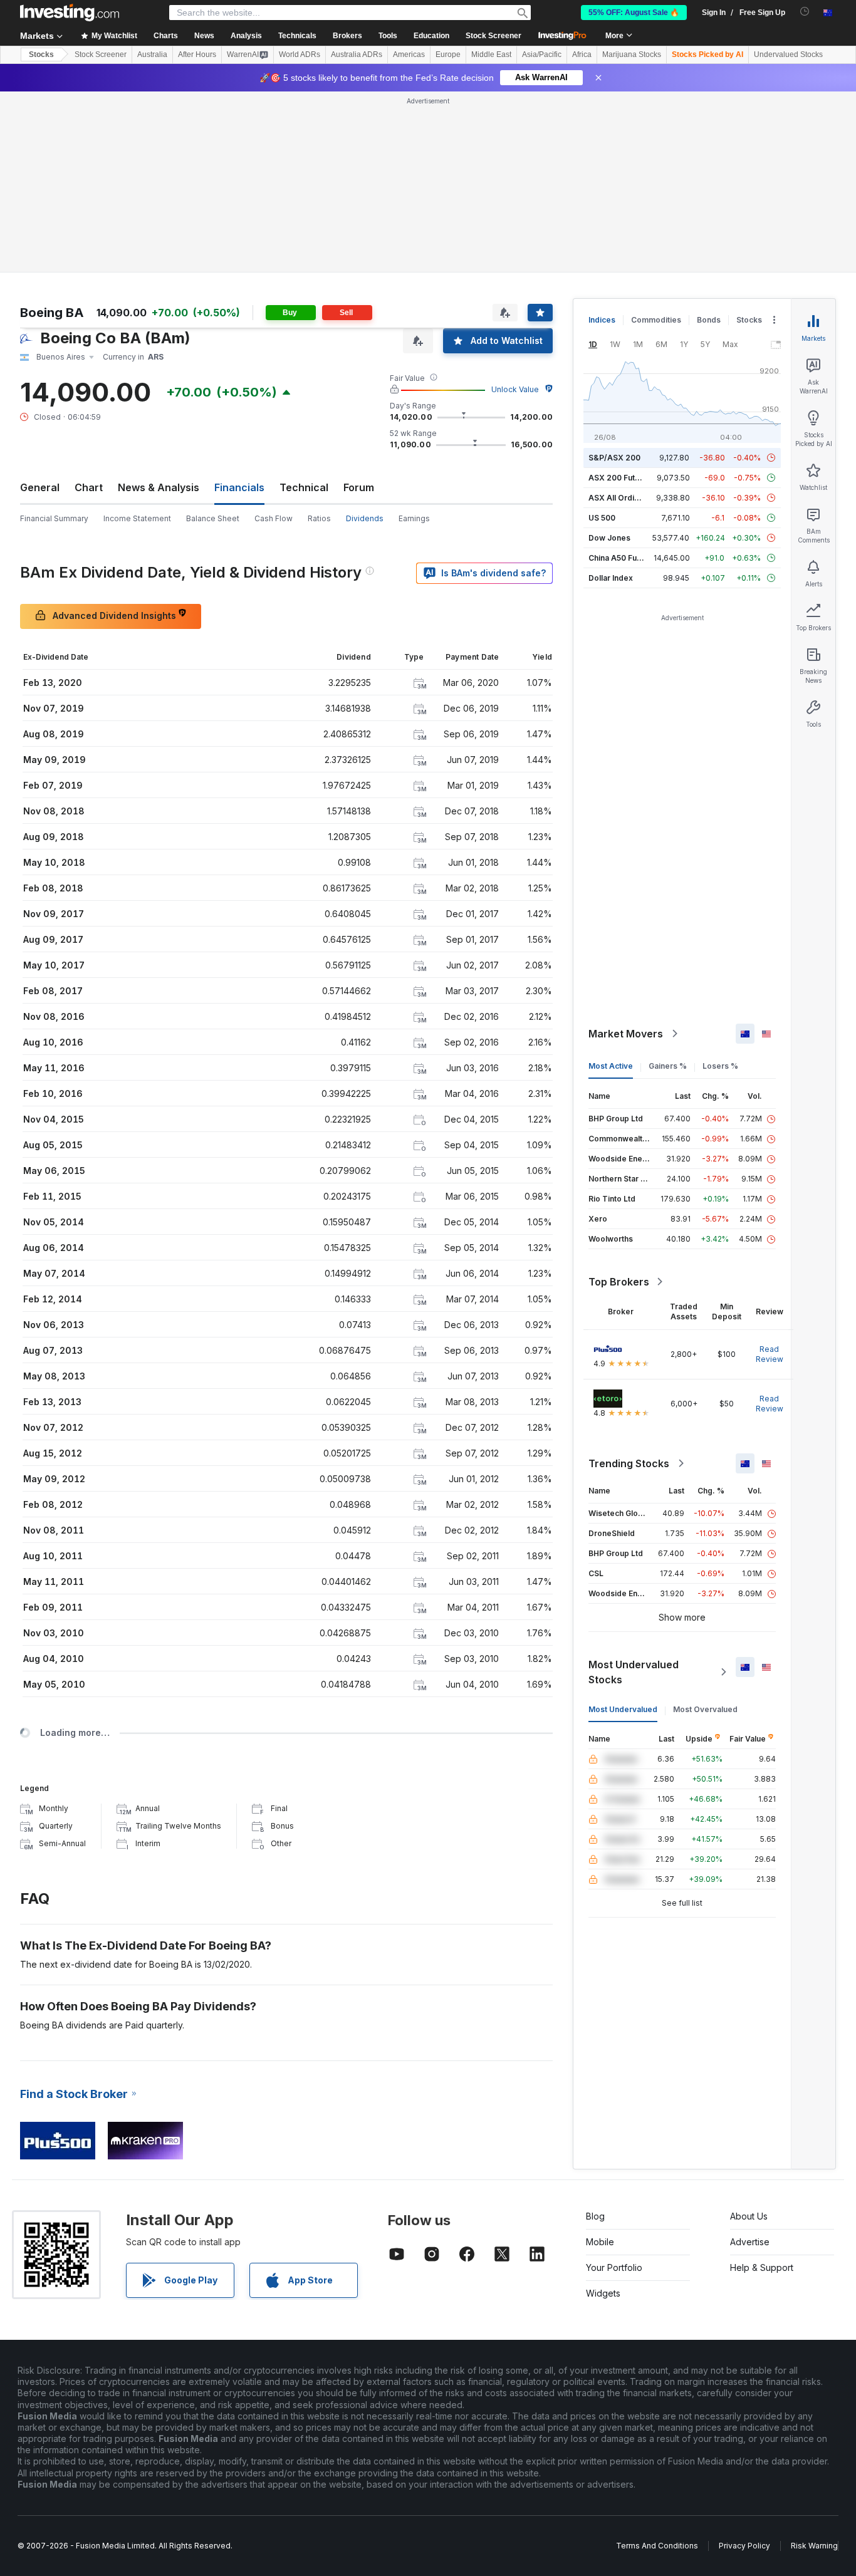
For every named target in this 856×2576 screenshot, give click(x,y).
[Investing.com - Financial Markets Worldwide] (70, 13)
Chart (89, 487)
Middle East (491, 55)
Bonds (709, 320)
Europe (448, 55)
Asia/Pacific (542, 55)
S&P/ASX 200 (614, 458)
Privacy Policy (744, 2546)
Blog (595, 2216)
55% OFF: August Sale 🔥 (634, 13)
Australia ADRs (357, 55)
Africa (582, 55)
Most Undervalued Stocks (634, 1672)
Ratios (319, 518)
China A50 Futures (622, 558)
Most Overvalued (705, 1709)
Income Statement (137, 518)
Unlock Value (515, 389)
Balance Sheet (213, 518)
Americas (409, 55)
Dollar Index (611, 578)
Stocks (41, 55)
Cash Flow (274, 518)
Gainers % (668, 1066)
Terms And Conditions (657, 2546)
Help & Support (762, 2267)
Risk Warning (814, 2546)
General (40, 487)
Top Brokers (619, 1282)
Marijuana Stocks (632, 55)
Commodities (656, 320)
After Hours (197, 55)
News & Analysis (159, 487)
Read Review (770, 1354)
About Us (749, 2216)
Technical (304, 487)
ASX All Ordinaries (623, 498)
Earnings (414, 518)
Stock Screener (493, 36)
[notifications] (805, 12)
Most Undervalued (623, 1709)
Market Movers (626, 1034)
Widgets (603, 2293)
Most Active (611, 1066)
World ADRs (300, 55)
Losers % (720, 1066)
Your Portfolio (614, 2267)
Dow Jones (609, 538)
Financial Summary (54, 518)
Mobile (600, 2242)
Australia (152, 55)
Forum (359, 487)
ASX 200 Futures (620, 478)
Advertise (750, 2242)
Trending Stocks (629, 1463)
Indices (602, 320)
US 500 (602, 518)
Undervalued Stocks (788, 55)
